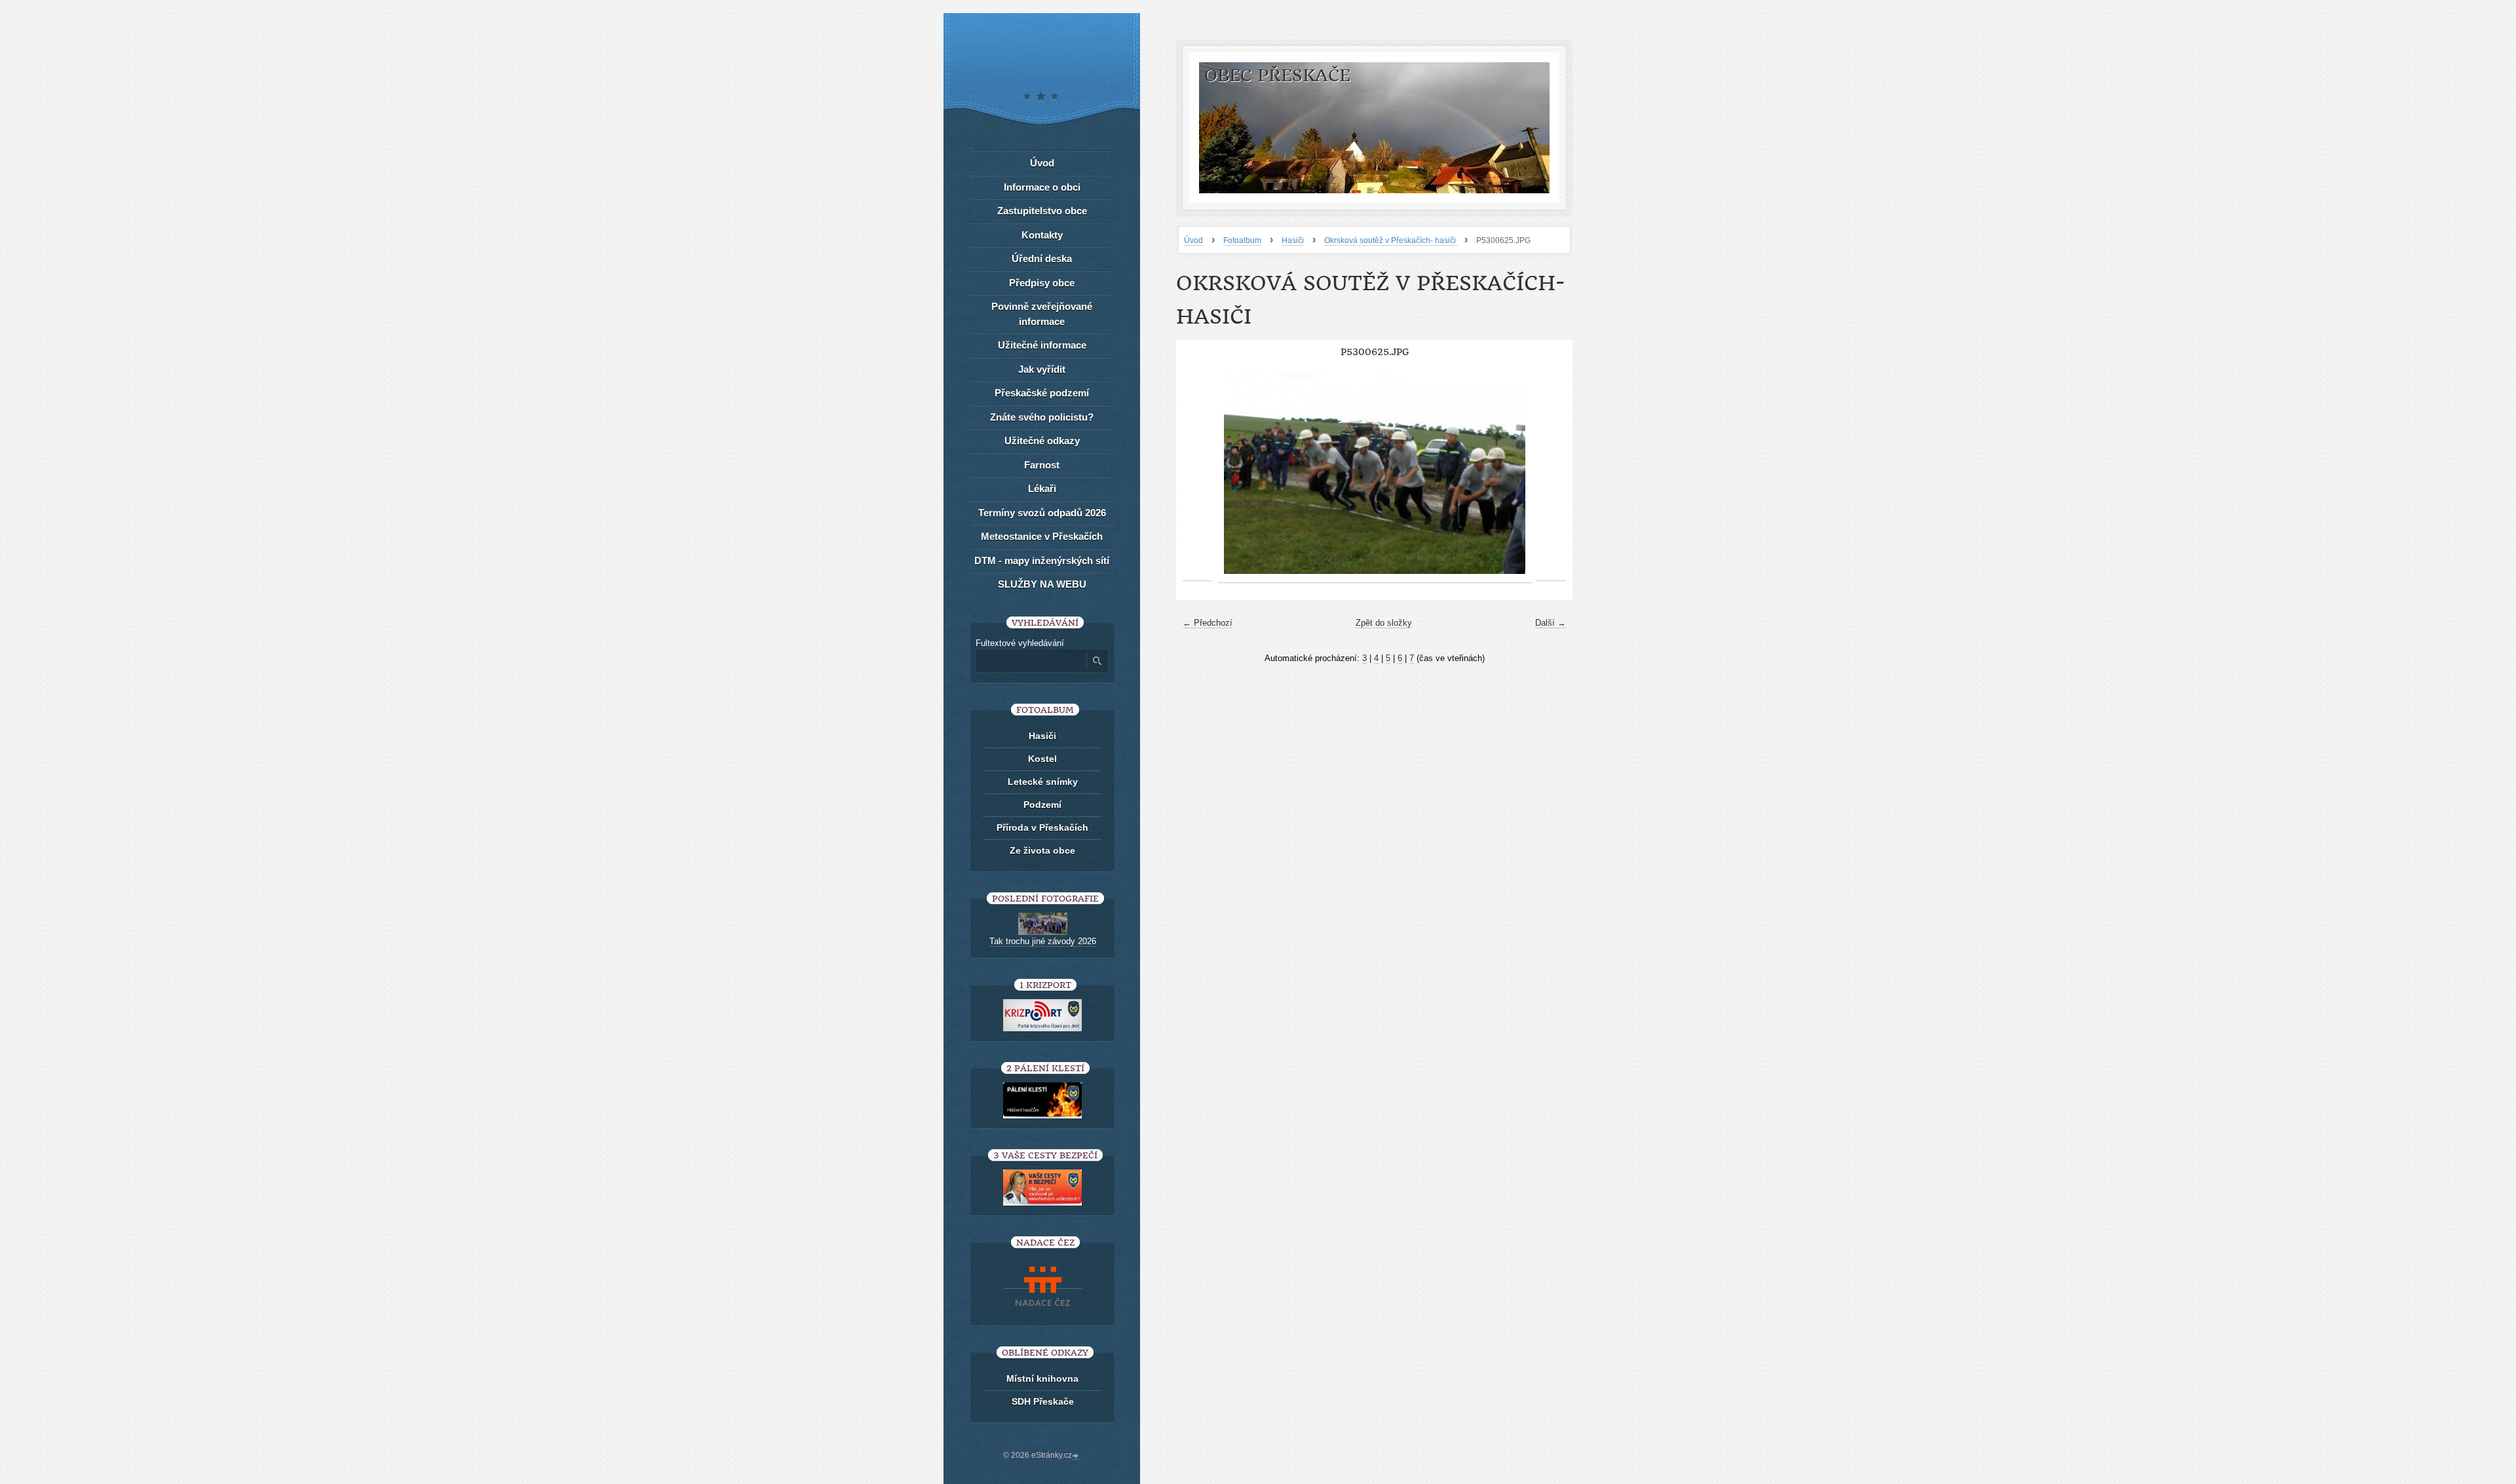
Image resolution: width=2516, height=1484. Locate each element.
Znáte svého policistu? (1042, 417)
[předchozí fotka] (1197, 474)
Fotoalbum (1242, 240)
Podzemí (1042, 805)
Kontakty (1042, 235)
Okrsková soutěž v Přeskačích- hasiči (1391, 240)
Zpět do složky (1384, 623)
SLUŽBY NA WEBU (1042, 584)
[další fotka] (1551, 474)
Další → (1551, 623)
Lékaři (1042, 488)
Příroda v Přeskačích (1042, 828)
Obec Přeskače (1277, 76)
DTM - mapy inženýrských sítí (1042, 561)
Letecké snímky (1043, 782)
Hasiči (1293, 240)
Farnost (1042, 465)
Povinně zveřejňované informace (1042, 314)
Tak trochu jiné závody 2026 (1043, 941)
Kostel (1042, 759)
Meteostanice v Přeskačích (1042, 536)
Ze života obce (1042, 850)
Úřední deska (1042, 258)
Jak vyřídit (1042, 369)
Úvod (1193, 240)
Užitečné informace (1042, 345)
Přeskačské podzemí (1042, 393)
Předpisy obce (1042, 283)
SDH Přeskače (1043, 1401)
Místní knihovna (1042, 1379)
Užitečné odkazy (1042, 441)
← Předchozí (1208, 623)
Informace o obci (1042, 187)
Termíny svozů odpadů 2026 (1042, 513)
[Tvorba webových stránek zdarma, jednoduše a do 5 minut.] (1077, 1456)
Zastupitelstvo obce (1042, 211)
